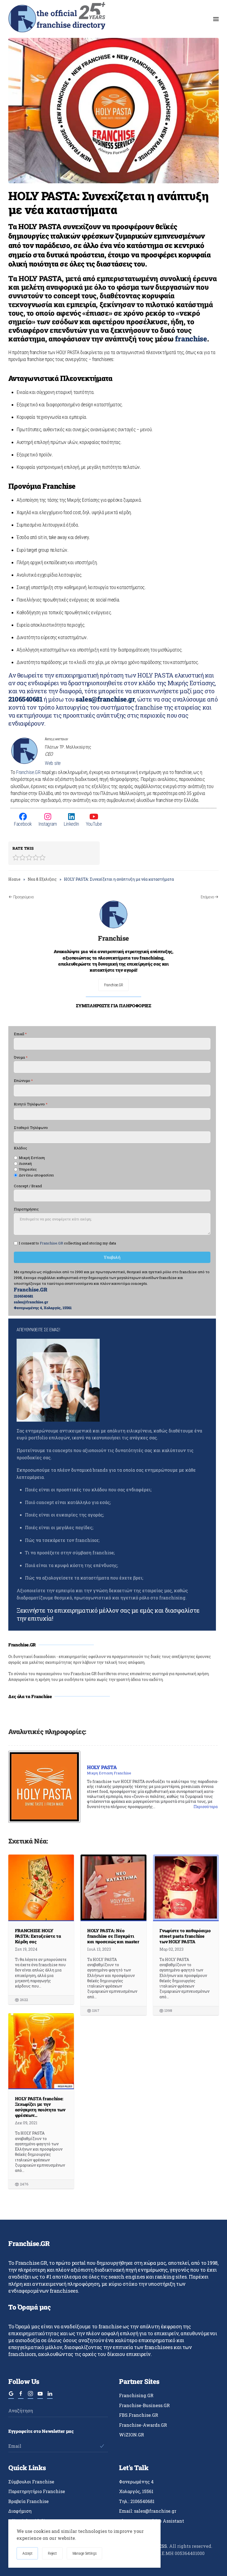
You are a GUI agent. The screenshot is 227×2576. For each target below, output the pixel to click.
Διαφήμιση (20, 2511)
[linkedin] (50, 2396)
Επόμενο (207, 897)
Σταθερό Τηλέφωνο (31, 1128)
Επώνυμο (23, 1081)
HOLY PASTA (102, 1767)
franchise (191, 339)
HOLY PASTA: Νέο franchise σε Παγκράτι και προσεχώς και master (113, 1936)
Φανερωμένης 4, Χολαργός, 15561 (43, 1308)
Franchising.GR (136, 2395)
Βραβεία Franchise (29, 2501)
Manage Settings (85, 2553)
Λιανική (25, 1164)
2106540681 (25, 699)
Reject (52, 2553)
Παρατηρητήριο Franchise (37, 2491)
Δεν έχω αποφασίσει (36, 1175)
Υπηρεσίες (28, 1169)
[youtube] (40, 2396)
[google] (11, 2396)
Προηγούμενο (24, 897)
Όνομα (21, 1057)
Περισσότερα (206, 1807)
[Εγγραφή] (102, 2446)
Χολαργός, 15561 (136, 2491)
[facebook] (21, 2396)
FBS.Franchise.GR (139, 2415)
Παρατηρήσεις (26, 1209)
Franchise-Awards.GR (143, 2425)
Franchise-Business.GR (144, 2405)
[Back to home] (57, 19)
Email (20, 1034)
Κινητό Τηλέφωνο (31, 1104)
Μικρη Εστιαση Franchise (109, 1773)
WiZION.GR (131, 2435)
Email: (148, 2511)
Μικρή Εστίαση (32, 1158)
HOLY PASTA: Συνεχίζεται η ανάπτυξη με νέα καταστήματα (108, 202)
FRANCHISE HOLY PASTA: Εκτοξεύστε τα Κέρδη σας (38, 1936)
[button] (216, 19)
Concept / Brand (28, 1186)
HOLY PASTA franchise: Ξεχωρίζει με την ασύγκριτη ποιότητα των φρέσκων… (40, 2107)
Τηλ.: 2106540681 (137, 2501)
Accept (27, 2553)
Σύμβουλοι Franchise (31, 2482)
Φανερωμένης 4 (136, 2482)
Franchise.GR (28, 772)
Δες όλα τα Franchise (30, 1696)
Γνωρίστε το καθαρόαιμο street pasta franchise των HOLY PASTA (185, 1936)
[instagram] (30, 2396)
